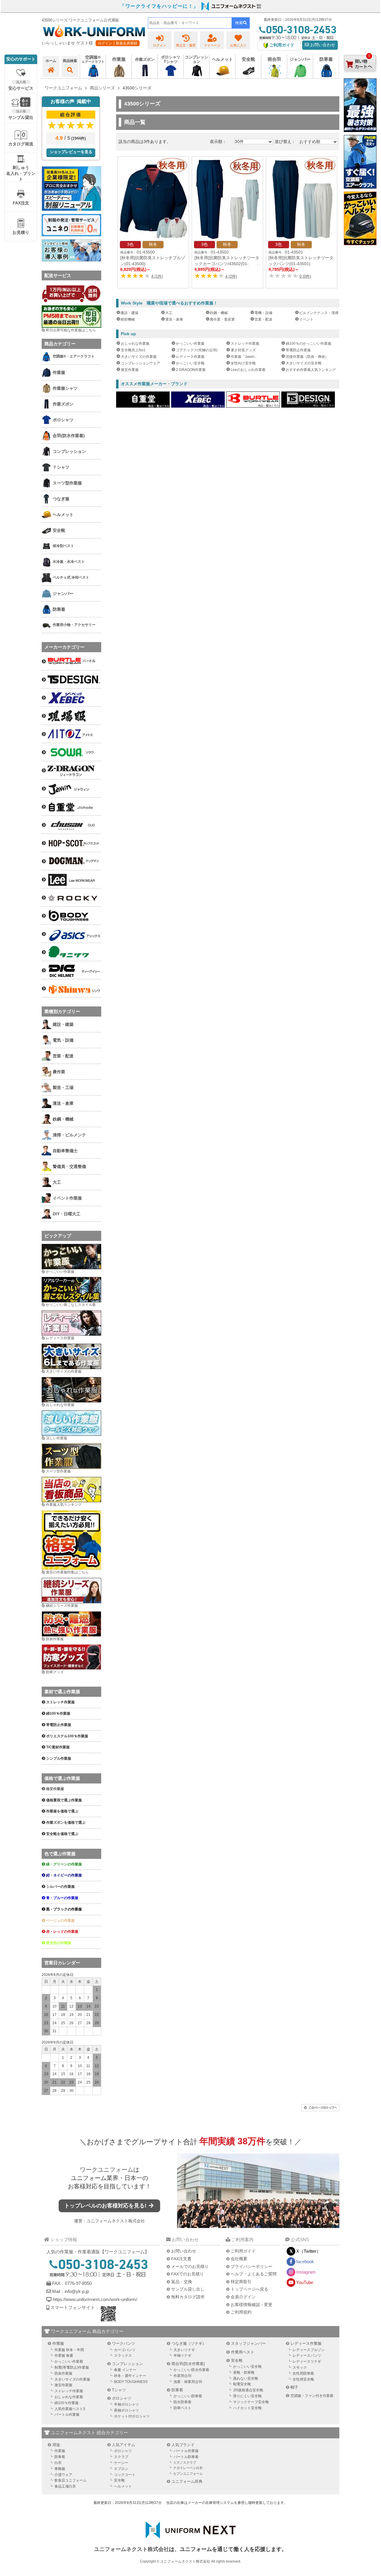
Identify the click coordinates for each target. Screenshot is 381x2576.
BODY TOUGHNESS (131, 2382)
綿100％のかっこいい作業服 (309, 344)
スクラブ (121, 2457)
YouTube (305, 2282)
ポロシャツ (122, 2398)
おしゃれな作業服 (135, 344)
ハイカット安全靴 (247, 2408)
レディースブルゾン (309, 2350)
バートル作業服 (67, 2415)
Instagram (306, 2272)
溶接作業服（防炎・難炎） (307, 357)
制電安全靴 (242, 2384)
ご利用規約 (241, 2312)
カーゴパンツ (125, 2350)
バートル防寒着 (186, 2457)
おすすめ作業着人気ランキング (311, 370)
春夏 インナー (125, 2370)
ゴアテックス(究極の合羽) (197, 350)
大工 (169, 313)
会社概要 (239, 2259)
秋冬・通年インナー (130, 2376)
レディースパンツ (307, 2356)
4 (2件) (231, 276)
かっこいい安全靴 (190, 363)
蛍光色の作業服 (59, 1943)
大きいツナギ (184, 2350)
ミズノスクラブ (185, 2462)
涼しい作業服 (57, 1438)
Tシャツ (119, 2390)
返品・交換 (182, 2282)
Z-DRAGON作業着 (191, 370)
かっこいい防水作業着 (191, 2370)
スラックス (123, 2356)
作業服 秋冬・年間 (69, 2350)
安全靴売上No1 (133, 350)
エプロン (121, 2469)
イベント (306, 319)
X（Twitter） (309, 2251)
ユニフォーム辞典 (187, 2481)
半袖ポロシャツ (127, 2404)
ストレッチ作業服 (245, 344)
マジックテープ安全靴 (251, 2402)
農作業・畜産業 (222, 319)
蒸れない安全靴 (246, 2378)
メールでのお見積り (190, 2266)
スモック (300, 2367)
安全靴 (237, 2360)
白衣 (58, 2463)
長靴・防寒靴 (244, 2373)
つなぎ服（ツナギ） (189, 2343)
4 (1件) (157, 276)
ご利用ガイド (243, 2251)
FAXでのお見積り (188, 2274)
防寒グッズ (55, 1672)
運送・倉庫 (174, 319)
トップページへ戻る (249, 2289)
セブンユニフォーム (188, 2474)
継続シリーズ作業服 (62, 1606)
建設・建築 (129, 313)
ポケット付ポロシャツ (132, 2416)
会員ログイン (243, 2297)
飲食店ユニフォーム (71, 2480)
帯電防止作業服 (298, 350)
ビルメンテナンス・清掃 (319, 313)
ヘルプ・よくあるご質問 (254, 2274)
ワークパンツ (124, 2343)
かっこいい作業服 (190, 344)
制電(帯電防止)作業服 (72, 2367)
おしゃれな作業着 (69, 2397)
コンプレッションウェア (140, 363)
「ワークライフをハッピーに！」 (159, 6)
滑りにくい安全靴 (247, 2396)
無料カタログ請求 (188, 2297)
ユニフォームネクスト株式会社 (116, 2221)
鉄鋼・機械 (219, 313)
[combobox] (190, 23)
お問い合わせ (322, 45)
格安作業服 (55, 1789)
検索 (239, 23)
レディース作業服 (190, 357)
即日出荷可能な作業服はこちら (71, 330)
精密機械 (128, 319)
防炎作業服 (55, 1639)
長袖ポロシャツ (127, 2410)
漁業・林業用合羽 (188, 2382)
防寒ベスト (182, 2408)
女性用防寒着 (303, 2373)
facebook (305, 2262)
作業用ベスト (243, 2352)
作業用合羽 (182, 2376)
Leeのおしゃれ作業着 (248, 370)
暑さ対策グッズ (243, 350)
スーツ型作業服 (58, 1471)
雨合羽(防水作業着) (188, 2364)
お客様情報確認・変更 (252, 2305)
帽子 (294, 2387)
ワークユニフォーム (107, 2170)
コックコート (125, 2475)
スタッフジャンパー (248, 2343)
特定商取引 (241, 2282)
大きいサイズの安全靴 (304, 363)
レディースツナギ (307, 2361)
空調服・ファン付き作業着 (312, 2396)
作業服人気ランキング (64, 1505)
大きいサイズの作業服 (139, 357)
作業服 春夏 (64, 2356)
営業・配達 (263, 319)
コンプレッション (127, 2364)
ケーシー (121, 2463)
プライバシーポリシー (252, 2266)
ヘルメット (123, 2486)
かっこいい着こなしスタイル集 (71, 1305)
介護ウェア (63, 2475)
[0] (360, 77)
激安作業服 (130, 370)
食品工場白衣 (65, 2486)
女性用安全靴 (303, 2379)
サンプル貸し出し (188, 2289)
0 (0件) (305, 276)
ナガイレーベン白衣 (188, 2468)
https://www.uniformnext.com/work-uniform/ (94, 2299)
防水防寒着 (182, 2402)
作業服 (58, 2343)
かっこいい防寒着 (188, 2396)
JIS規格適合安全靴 (248, 2390)
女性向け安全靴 (243, 363)
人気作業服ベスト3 (70, 2409)
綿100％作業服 (67, 2403)
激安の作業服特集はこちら (67, 1572)
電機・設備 (263, 313)
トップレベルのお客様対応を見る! (106, 2206)
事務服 (60, 2469)
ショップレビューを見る (71, 152)
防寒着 (177, 2390)
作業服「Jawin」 (244, 357)
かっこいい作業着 (69, 2361)
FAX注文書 (181, 2259)
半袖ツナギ (182, 2356)
